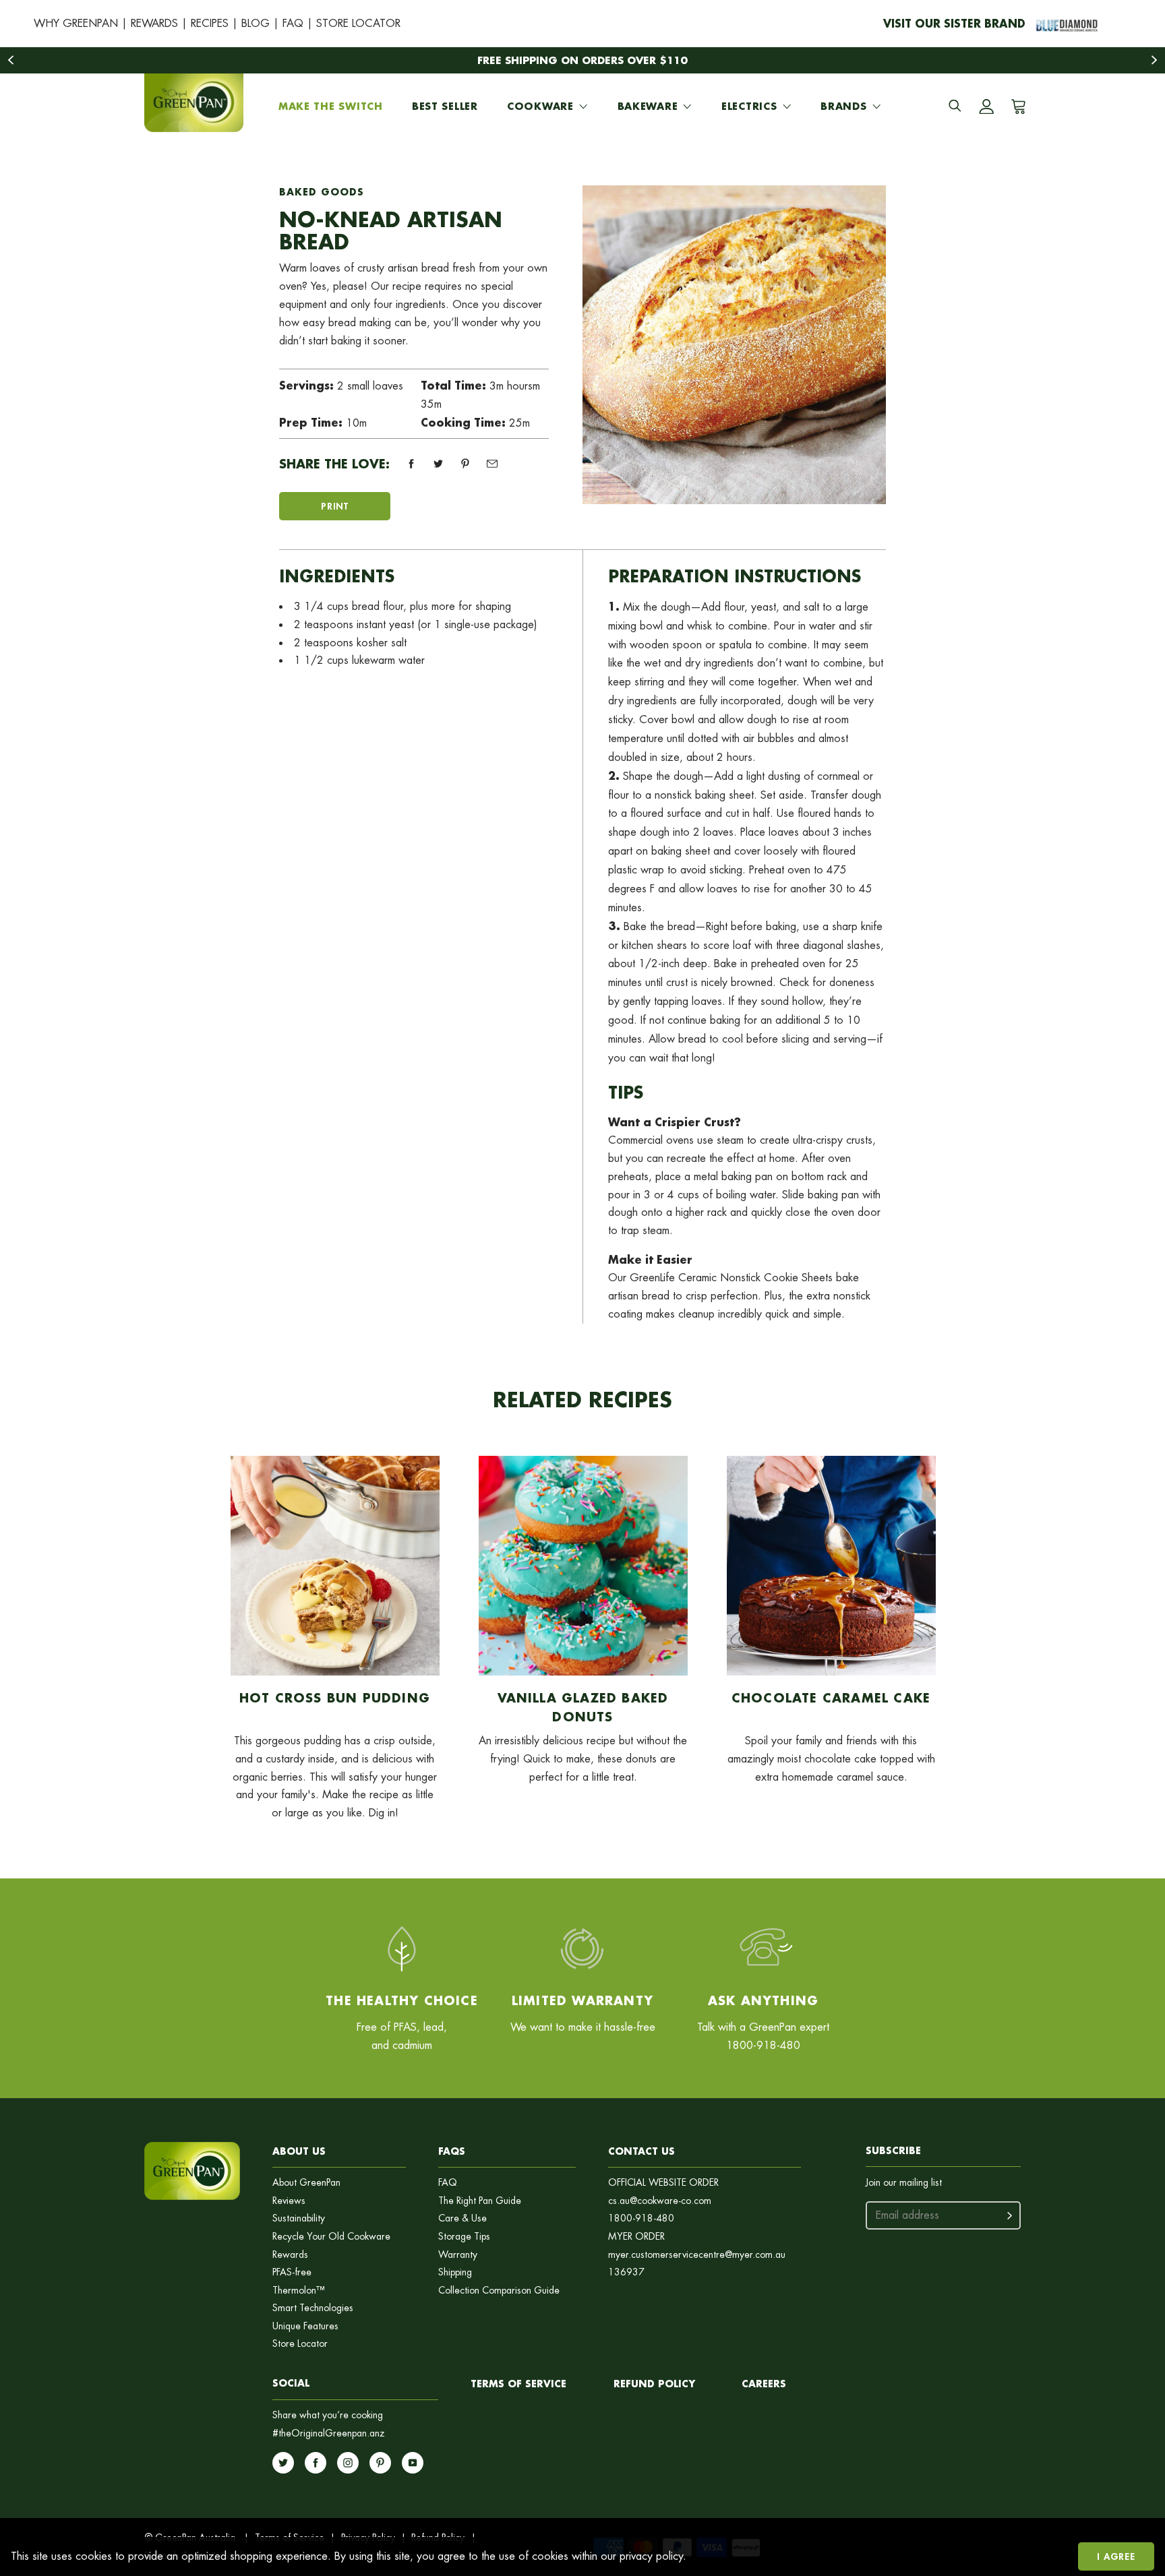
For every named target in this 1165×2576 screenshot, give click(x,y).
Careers (764, 2384)
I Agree (1116, 2556)
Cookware (540, 106)
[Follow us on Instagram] (348, 2463)
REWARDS (154, 23)
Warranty (458, 2255)
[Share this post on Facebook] (411, 464)
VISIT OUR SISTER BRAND (954, 23)
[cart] (1016, 106)
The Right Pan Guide (480, 2201)
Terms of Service (518, 2384)
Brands (843, 106)
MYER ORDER (636, 2237)
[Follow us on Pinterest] (380, 2463)
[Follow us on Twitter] (283, 2463)
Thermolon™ (299, 2291)
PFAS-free (292, 2272)
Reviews (289, 2201)
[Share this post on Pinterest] (465, 464)
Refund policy (654, 2384)
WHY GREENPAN (76, 23)
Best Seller (445, 106)
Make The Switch (331, 106)
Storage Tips (464, 2237)
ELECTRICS (749, 106)
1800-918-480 (641, 2218)
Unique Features (305, 2326)
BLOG (256, 23)
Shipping (455, 2272)
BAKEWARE (648, 106)
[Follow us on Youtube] (413, 2463)
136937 (626, 2272)
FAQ (293, 23)
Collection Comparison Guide (499, 2291)
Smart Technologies (313, 2308)
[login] (986, 106)
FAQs (452, 2151)
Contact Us (641, 2151)
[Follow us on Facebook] (316, 2463)
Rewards (290, 2255)
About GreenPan (306, 2183)
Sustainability (299, 2218)
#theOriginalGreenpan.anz (329, 2433)
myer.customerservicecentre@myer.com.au (697, 2255)
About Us (299, 2151)
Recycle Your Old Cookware (331, 2237)
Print (335, 506)
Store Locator (300, 2344)
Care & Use (462, 2218)
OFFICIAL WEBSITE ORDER (663, 2183)
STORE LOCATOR (358, 23)
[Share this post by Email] (492, 464)
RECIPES (210, 23)
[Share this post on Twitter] (438, 464)
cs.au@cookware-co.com (660, 2201)
